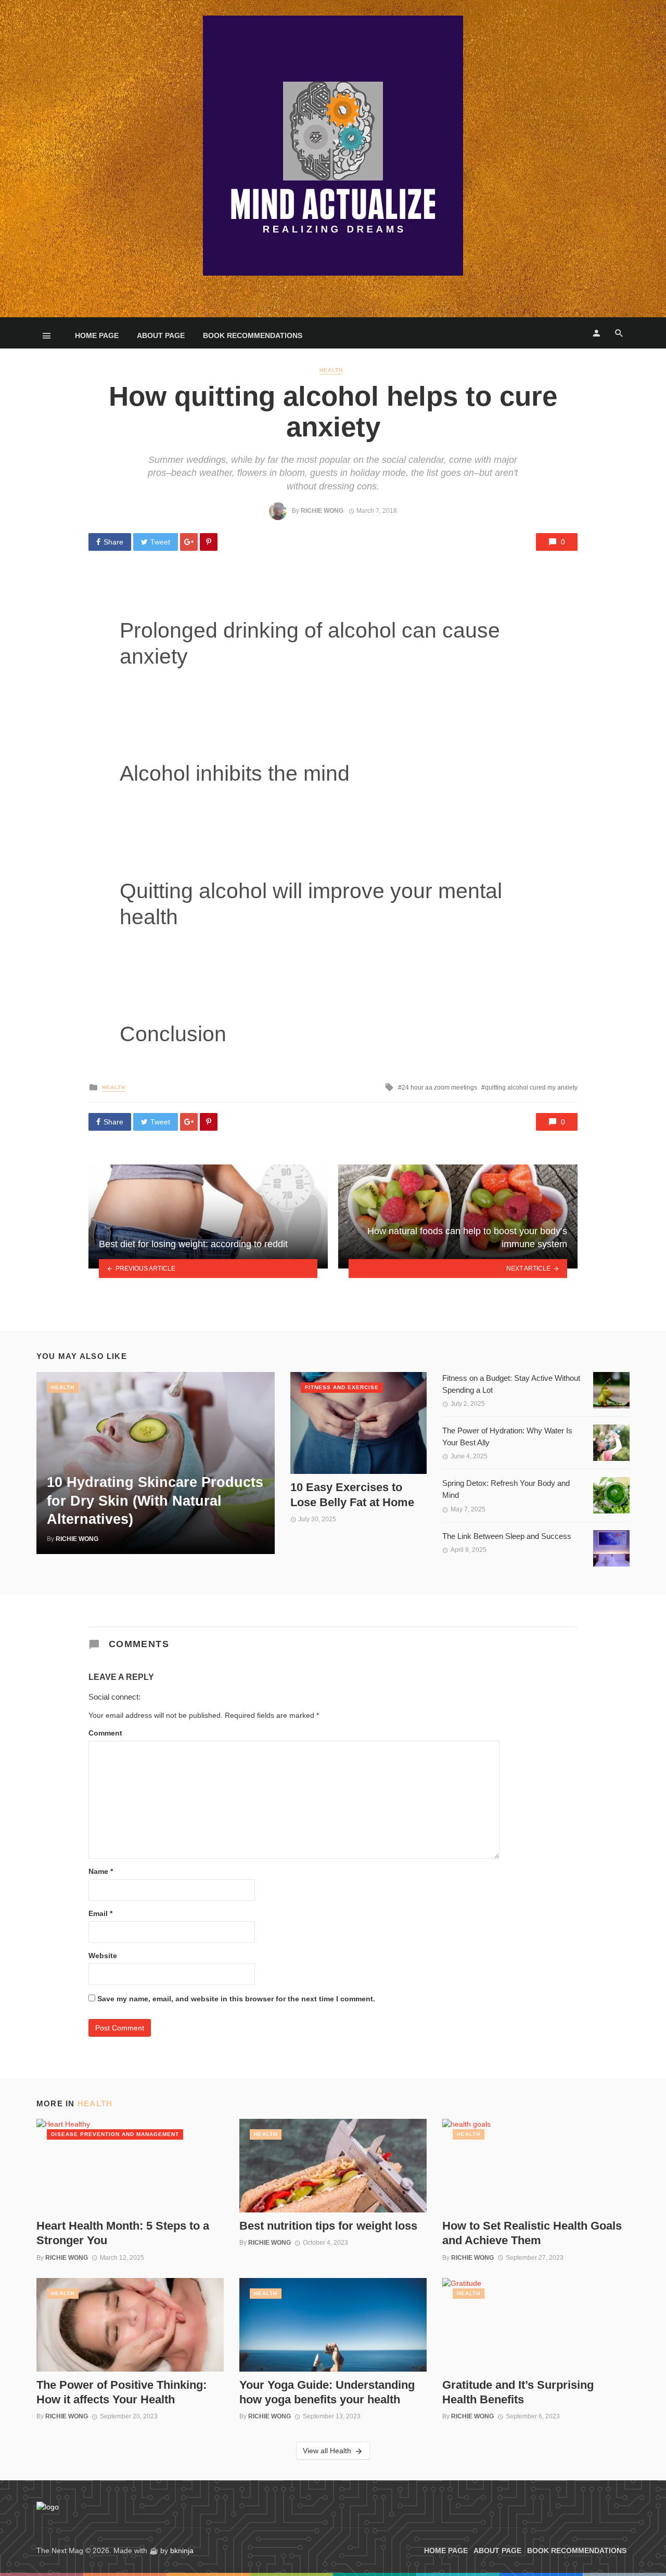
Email (100, 1913)
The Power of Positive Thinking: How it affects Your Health (121, 2392)
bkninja (182, 2551)
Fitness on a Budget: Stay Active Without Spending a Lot (511, 1384)
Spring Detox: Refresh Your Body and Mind (506, 1489)
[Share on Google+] (189, 542)
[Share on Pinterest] (209, 542)
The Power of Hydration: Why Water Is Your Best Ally (507, 1436)
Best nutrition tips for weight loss (328, 2226)
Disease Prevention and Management (115, 2134)
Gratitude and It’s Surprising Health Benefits (518, 2392)
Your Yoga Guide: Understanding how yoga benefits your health (327, 2392)
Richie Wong (322, 511)
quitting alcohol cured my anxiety (531, 1088)
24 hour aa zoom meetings (439, 1088)
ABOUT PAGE (161, 335)
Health (331, 370)
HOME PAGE (97, 335)
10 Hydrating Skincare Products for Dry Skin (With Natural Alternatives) (155, 1500)
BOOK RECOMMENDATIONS (253, 335)
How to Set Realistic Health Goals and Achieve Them (532, 2233)
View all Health (327, 2451)
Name (101, 1871)
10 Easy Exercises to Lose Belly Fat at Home (352, 1494)
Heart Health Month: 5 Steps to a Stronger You (123, 2233)
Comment (105, 1733)
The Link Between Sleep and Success (507, 1536)
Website (103, 1956)
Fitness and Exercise (342, 1387)
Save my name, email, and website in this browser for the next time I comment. (236, 1999)
